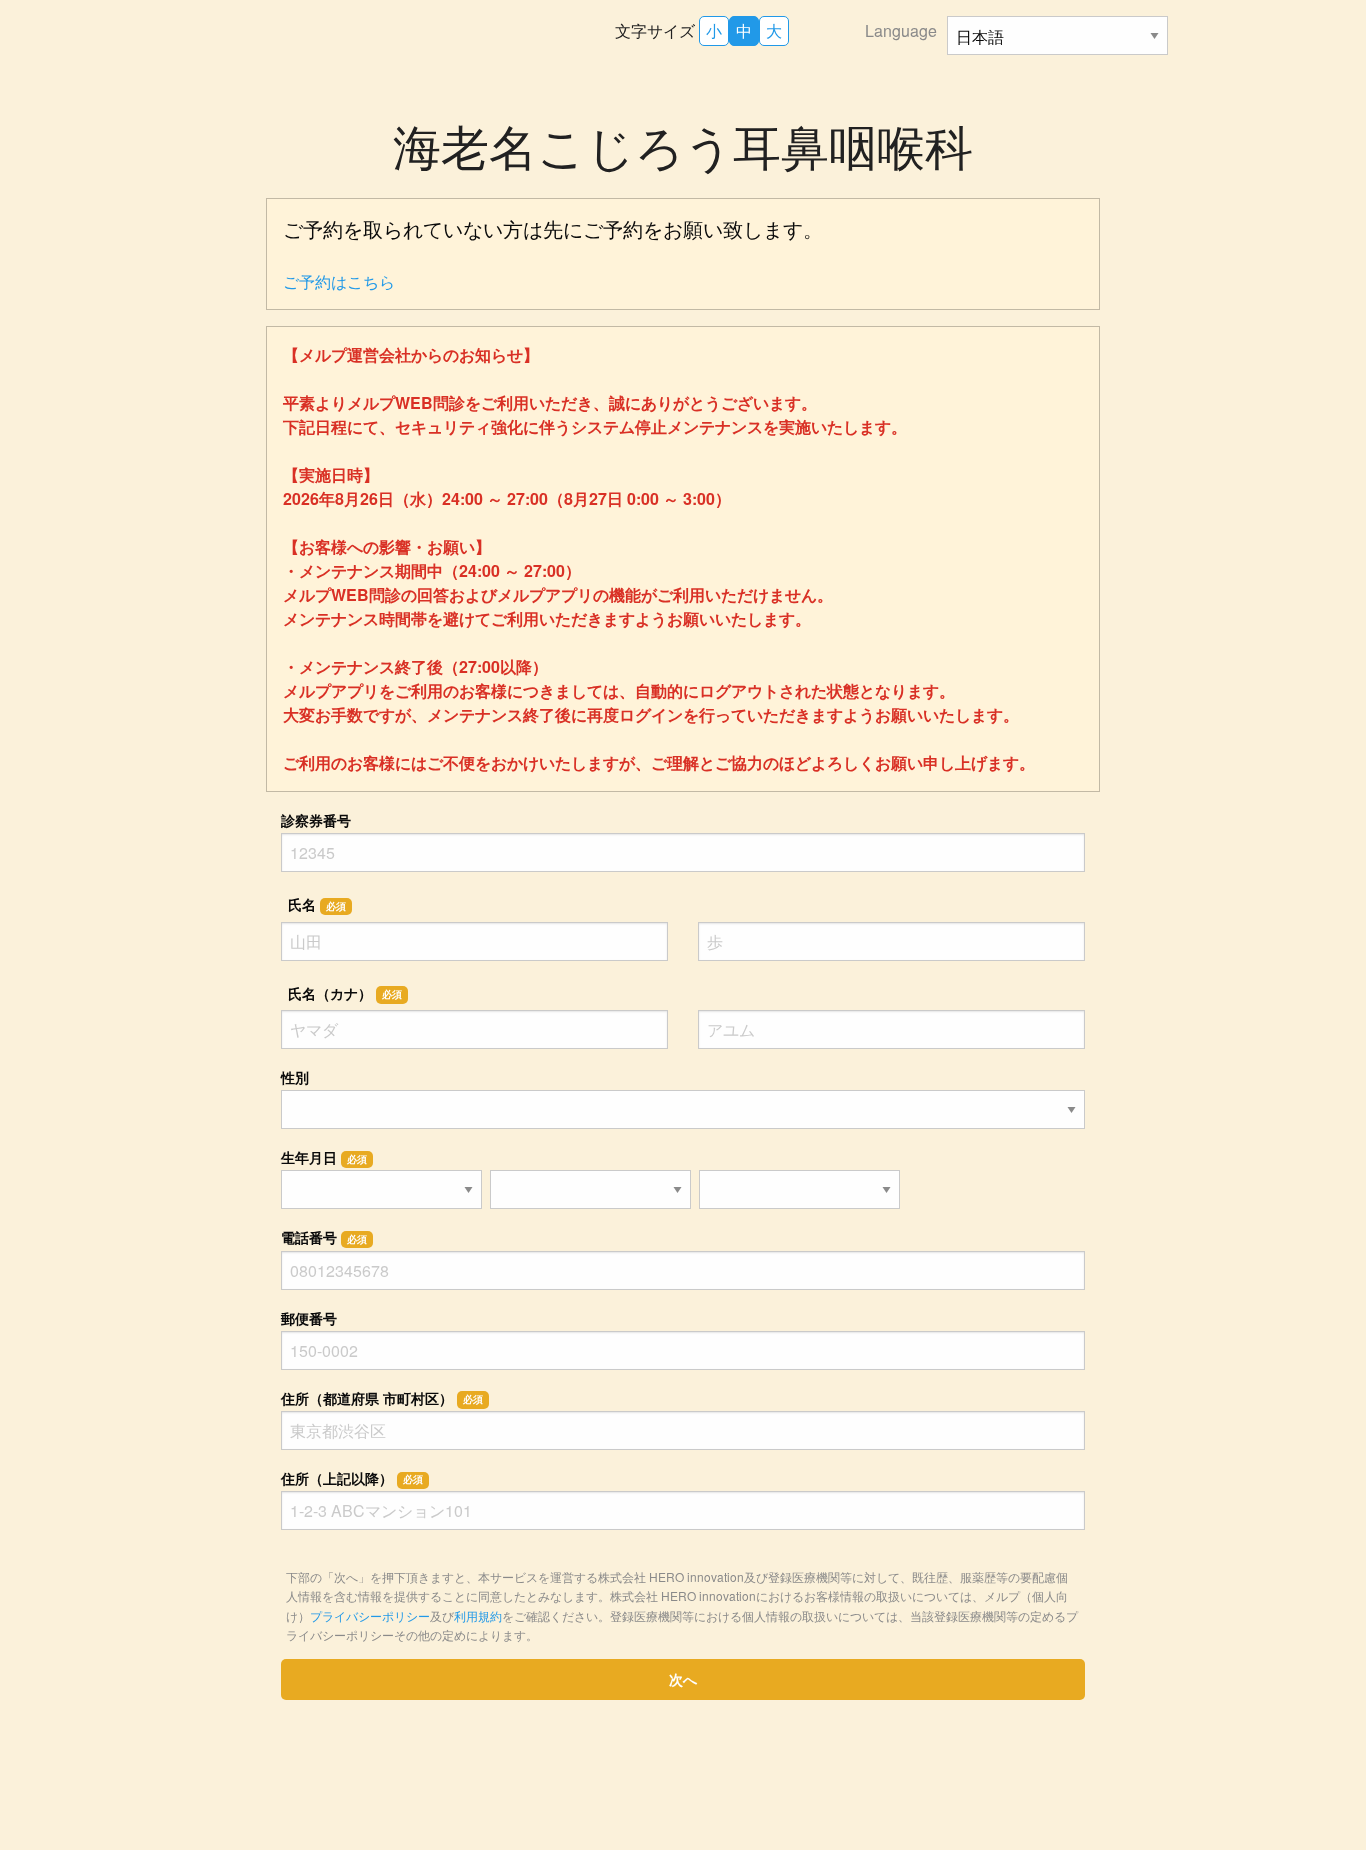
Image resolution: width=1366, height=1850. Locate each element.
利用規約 (478, 1615)
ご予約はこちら (339, 281)
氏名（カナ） (345, 993)
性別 (295, 1077)
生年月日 (324, 1157)
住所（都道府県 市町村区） (382, 1398)
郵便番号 (309, 1318)
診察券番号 (316, 820)
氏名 (317, 904)
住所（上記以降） (352, 1478)
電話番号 (324, 1237)
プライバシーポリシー (370, 1615)
